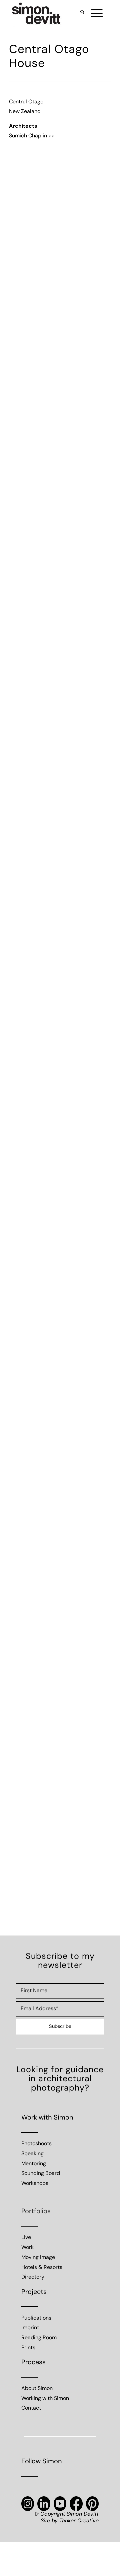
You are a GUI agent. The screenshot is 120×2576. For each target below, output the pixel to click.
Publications (36, 2318)
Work (27, 2248)
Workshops (35, 2184)
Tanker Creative (79, 2521)
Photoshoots (36, 2144)
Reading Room (39, 2338)
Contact (31, 2408)
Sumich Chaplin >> (32, 136)
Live (26, 2238)
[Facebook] (76, 2504)
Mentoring (34, 2164)
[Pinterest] (92, 2504)
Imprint (30, 2328)
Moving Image (38, 2258)
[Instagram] (28, 2504)
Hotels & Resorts (42, 2268)
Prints (28, 2348)
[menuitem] (79, 13)
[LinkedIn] (44, 2504)
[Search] (79, 13)
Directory (33, 2277)
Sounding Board (41, 2174)
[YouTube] (60, 2504)
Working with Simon (45, 2399)
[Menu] (93, 13)
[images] (50, 13)
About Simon (37, 2389)
